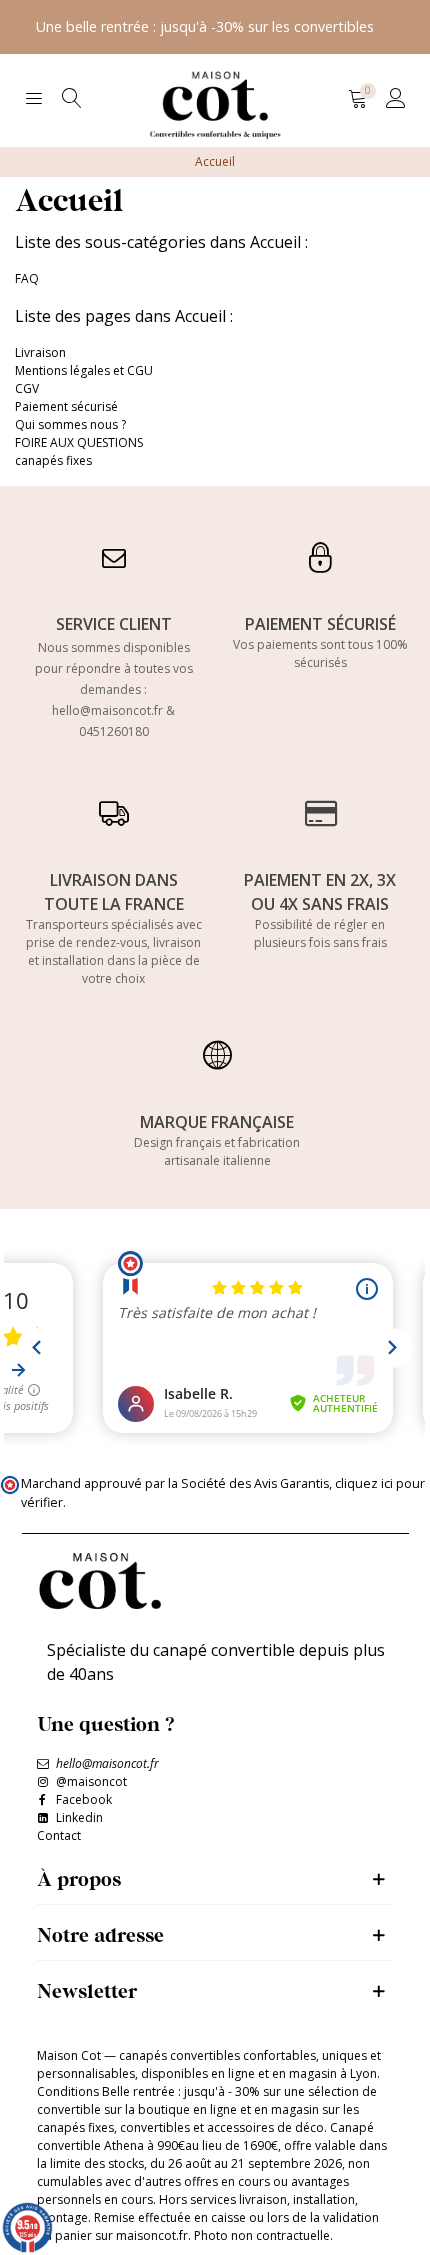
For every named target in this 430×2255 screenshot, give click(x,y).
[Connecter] (396, 98)
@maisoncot (91, 1781)
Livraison (40, 352)
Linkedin (79, 1817)
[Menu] (34, 98)
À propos (79, 1878)
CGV (27, 388)
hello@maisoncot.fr (107, 710)
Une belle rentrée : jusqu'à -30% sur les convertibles (205, 26)
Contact (59, 1835)
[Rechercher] (72, 98)
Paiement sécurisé (66, 406)
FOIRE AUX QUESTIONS (79, 442)
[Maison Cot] (215, 98)
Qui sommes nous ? (70, 424)
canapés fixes (53, 460)
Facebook (84, 1799)
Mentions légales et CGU (84, 370)
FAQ (27, 278)
